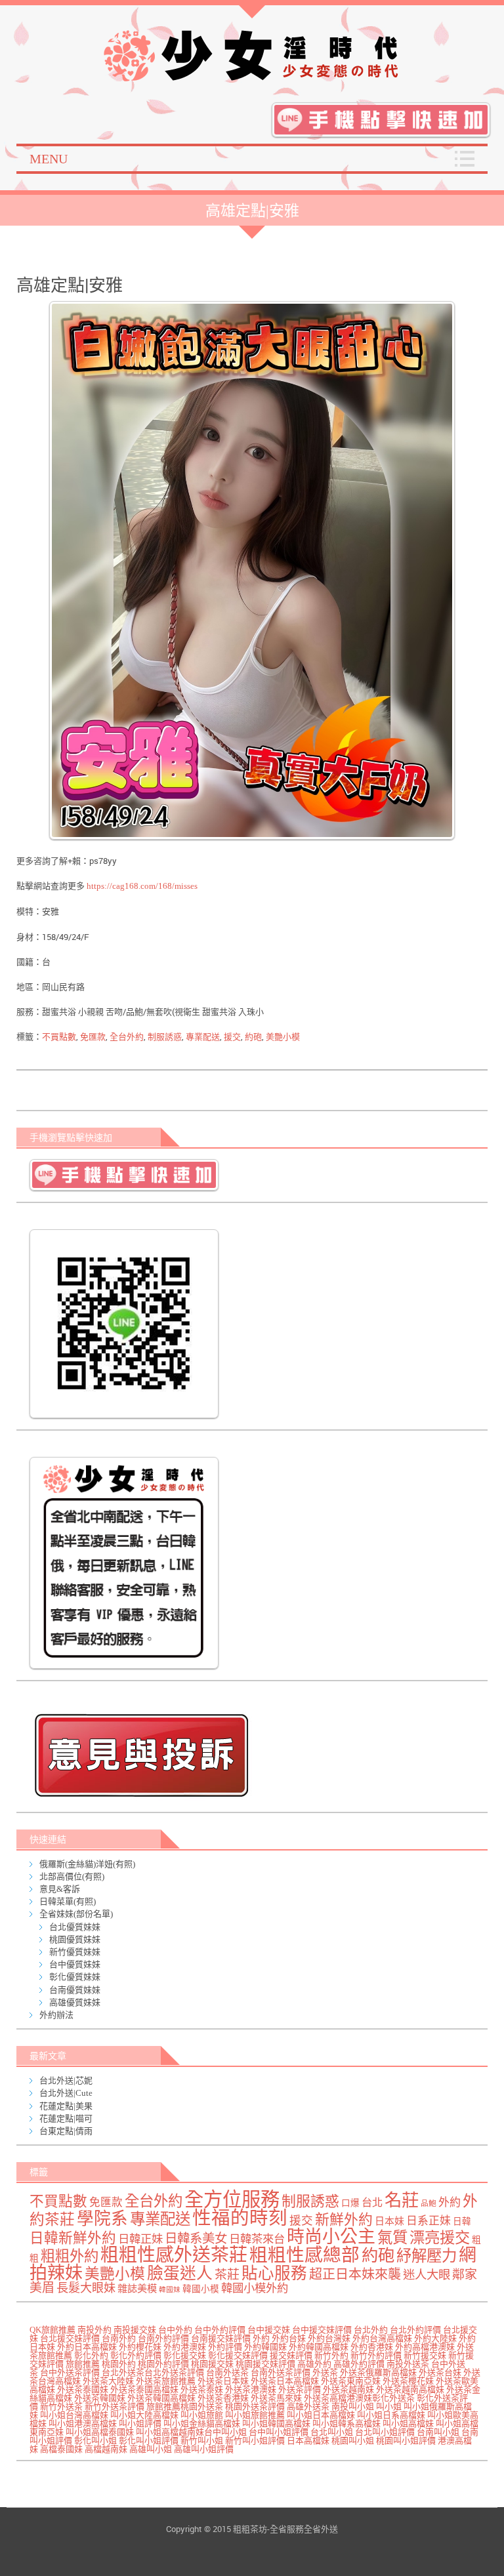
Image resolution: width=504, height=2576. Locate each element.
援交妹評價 (291, 2355)
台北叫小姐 (332, 2432)
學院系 (102, 2219)
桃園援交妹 (212, 2364)
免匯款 (93, 1037)
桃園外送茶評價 (255, 2406)
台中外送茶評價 (70, 2372)
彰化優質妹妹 (75, 1977)
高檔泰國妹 (61, 2449)
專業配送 (203, 1037)
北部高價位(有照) (72, 1876)
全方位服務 (232, 2199)
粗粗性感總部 (304, 2255)
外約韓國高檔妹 (319, 2347)
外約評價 (225, 2347)
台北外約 (371, 2330)
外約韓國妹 (265, 2347)
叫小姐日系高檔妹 (391, 2415)
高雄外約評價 (359, 2364)
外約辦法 (56, 2015)
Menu (49, 159)
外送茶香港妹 (223, 2398)
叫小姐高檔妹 (408, 2423)
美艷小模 (283, 1037)
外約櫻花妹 (140, 2347)
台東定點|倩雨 (66, 2131)
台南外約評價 (163, 2338)
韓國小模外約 (255, 2288)
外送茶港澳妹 (251, 2389)
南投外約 (94, 2330)
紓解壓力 (427, 2256)
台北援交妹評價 (70, 2338)
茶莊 (227, 2275)
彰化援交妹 (185, 2355)
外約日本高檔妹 (87, 2347)
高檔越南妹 (106, 2449)
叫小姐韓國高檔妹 (276, 2423)
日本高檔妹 (308, 2441)
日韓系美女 (196, 2239)
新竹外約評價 (376, 2355)
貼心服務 (274, 2273)
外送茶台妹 (440, 2372)
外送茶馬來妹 (276, 2398)
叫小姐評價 (140, 2423)
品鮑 (429, 2204)
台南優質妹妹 (75, 1990)
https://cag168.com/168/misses (142, 886)
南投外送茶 (408, 2364)
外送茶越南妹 (348, 2389)
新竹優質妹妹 (75, 1952)
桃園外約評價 (163, 2364)
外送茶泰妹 (202, 2389)
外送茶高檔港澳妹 (338, 2398)
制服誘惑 (165, 1037)
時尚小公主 (331, 2237)
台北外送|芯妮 (66, 2080)
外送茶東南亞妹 (351, 2381)
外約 (450, 2202)
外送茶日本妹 (223, 2381)
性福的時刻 (240, 2218)
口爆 (350, 2203)
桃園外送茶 (202, 2406)
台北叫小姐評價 (385, 2432)
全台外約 (127, 1037)
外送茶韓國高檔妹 (161, 2398)
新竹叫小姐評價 (255, 2441)
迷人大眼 (427, 2275)
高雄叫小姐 (151, 2449)
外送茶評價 (300, 2389)
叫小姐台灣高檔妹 (74, 2415)
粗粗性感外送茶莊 (174, 2255)
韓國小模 (201, 2289)
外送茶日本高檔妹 (285, 2381)
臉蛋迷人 (180, 2273)
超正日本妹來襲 (355, 2274)
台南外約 (119, 2338)
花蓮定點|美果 (66, 2106)
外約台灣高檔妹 (382, 2338)
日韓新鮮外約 (73, 2238)
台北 (372, 2203)
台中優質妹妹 (75, 1964)
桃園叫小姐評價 (406, 2441)
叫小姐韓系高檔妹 (346, 2423)
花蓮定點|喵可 (66, 2118)
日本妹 (389, 2221)
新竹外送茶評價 (115, 2406)
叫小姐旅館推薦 (255, 2415)
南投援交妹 (135, 2330)
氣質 (392, 2238)
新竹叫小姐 (202, 2441)
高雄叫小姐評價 (204, 2449)
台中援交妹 (269, 2330)
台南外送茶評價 (281, 2372)
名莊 (402, 2200)
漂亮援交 (440, 2238)
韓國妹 (170, 2290)
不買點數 (59, 1037)
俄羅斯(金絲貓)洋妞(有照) (87, 1864)
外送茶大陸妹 (108, 2381)
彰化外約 (91, 2355)
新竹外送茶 (61, 2406)
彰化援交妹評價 (238, 2355)
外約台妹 (289, 2338)
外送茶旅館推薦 (166, 2381)
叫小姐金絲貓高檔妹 (202, 2423)
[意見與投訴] (255, 1755)
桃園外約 (119, 2364)
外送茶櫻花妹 (408, 2381)
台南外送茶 (227, 2372)
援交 (232, 1037)
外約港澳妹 (185, 2347)
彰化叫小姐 (95, 2441)
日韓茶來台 (257, 2239)
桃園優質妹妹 (75, 1939)
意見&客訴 (60, 1889)
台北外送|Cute (66, 2093)
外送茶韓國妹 (100, 2398)
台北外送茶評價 (174, 2372)
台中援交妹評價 (322, 2330)
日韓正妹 (140, 2239)
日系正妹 (429, 2221)
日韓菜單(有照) (68, 1901)
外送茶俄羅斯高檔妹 (378, 2372)
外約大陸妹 (435, 2338)
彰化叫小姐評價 (149, 2441)
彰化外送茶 (393, 2398)
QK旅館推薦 (52, 2330)
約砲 (253, 1037)
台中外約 (175, 2330)
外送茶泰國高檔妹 (144, 2389)
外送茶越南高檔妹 (410, 2389)
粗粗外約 (70, 2256)
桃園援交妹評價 (265, 2364)
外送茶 (325, 2372)
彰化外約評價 (136, 2355)
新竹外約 (331, 2355)
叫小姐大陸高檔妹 (144, 2415)
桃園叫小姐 (353, 2441)
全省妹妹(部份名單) (76, 1914)
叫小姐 (389, 2406)
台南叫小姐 (438, 2432)
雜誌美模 (137, 2288)
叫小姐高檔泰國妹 (100, 2432)
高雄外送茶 (308, 2406)
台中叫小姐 (225, 2432)
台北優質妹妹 (75, 1927)
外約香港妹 (372, 2347)
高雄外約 (314, 2364)
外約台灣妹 (329, 2338)
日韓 (462, 2221)
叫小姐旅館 (202, 2415)
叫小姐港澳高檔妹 (83, 2423)
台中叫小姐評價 (279, 2432)
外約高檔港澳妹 (425, 2347)
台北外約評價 (415, 2330)
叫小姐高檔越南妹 (170, 2432)
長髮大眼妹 (86, 2288)
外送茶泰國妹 (83, 2389)
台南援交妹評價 (221, 2338)
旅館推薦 (83, 2364)
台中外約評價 (220, 2330)
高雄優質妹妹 (75, 2002)
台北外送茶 (123, 2372)
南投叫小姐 (353, 2406)
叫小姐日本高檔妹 (321, 2415)
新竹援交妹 (425, 2355)
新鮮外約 (344, 2220)
